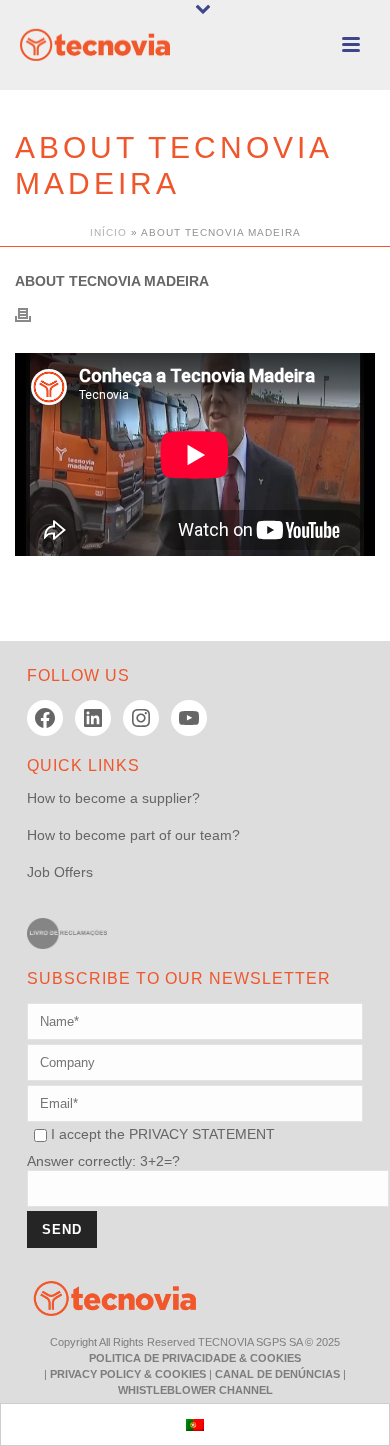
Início (108, 232)
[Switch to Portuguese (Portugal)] (195, 1424)
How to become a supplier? (113, 798)
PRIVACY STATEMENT (202, 1134)
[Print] (33, 313)
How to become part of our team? (133, 835)
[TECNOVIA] (100, 1297)
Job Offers (60, 872)
